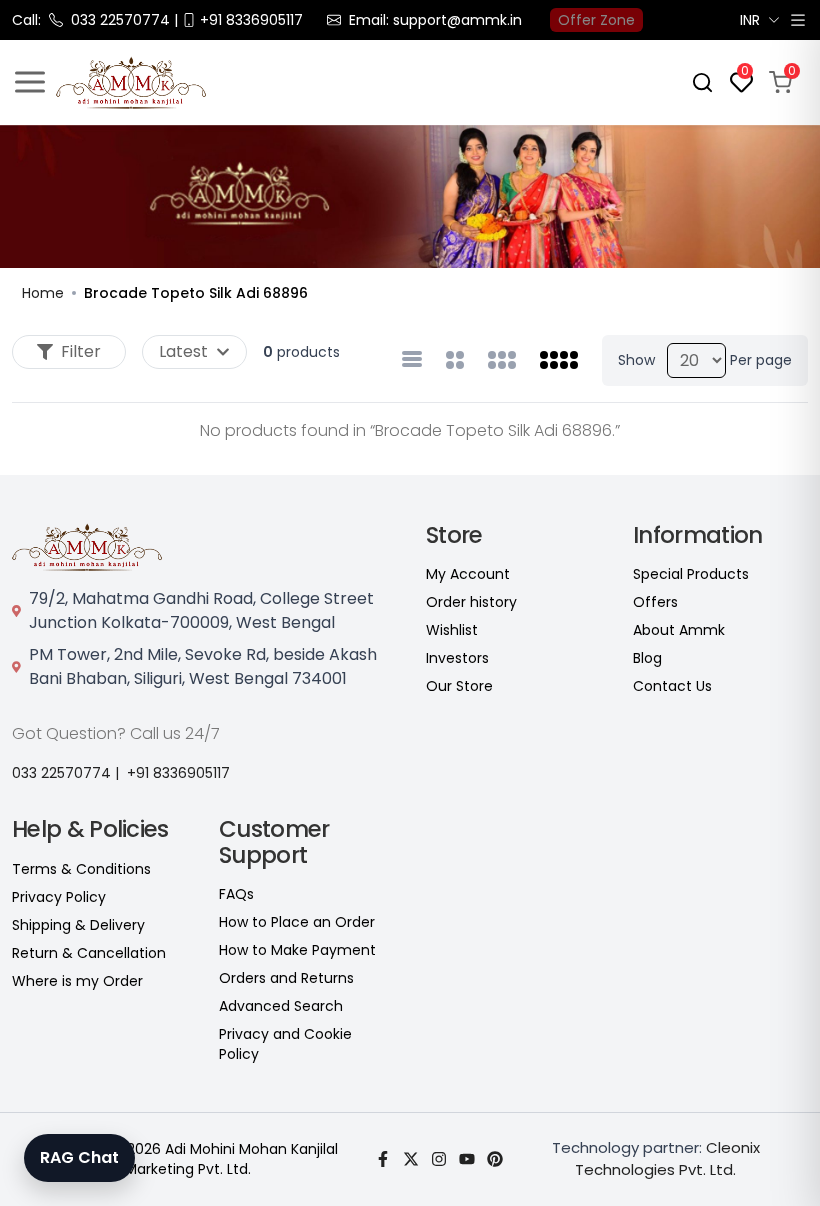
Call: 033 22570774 (91, 20)
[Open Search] (702, 82)
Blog (647, 658)
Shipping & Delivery (78, 925)
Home (43, 293)
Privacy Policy (59, 897)
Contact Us (672, 686)
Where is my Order (77, 981)
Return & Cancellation (89, 953)
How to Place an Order (297, 922)
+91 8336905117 (178, 773)
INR (750, 20)
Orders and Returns (286, 978)
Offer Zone (596, 20)
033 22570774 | (65, 773)
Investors (457, 658)
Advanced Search (281, 1006)
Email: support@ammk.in (435, 20)
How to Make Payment (297, 950)
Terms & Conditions (81, 869)
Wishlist (452, 630)
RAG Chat (79, 1157)
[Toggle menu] (30, 82)
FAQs (236, 894)
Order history (471, 602)
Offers (655, 602)
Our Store (459, 686)
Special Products (691, 574)
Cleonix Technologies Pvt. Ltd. (667, 1159)
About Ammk (679, 630)
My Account (468, 574)
